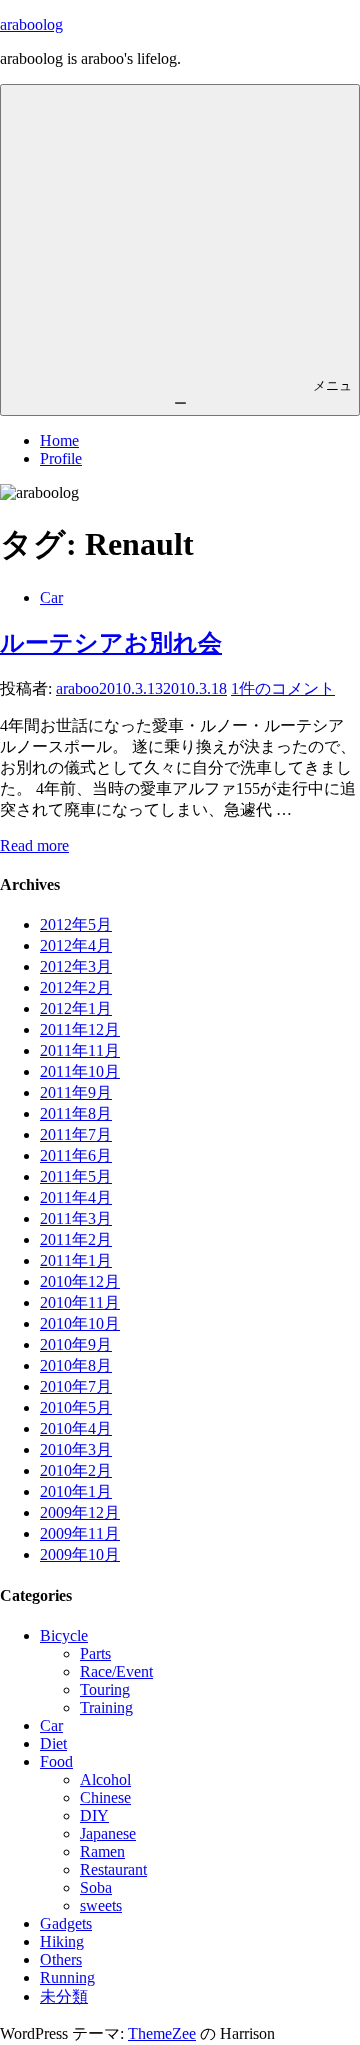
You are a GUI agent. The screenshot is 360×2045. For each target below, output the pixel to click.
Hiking (62, 1941)
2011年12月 (80, 1029)
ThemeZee (162, 2033)
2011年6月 (76, 1155)
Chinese (105, 1797)
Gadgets (66, 1923)
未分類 (64, 1996)
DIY (94, 1815)
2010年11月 (80, 1302)
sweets (101, 1905)
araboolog (31, 24)
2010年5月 (76, 1407)
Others (61, 1959)
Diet (53, 1743)
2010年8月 (76, 1365)
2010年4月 (76, 1428)
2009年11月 (80, 1533)
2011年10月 (80, 1071)
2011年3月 (76, 1218)
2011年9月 (76, 1092)
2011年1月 (76, 1260)
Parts (95, 1653)
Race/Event (116, 1671)
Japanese (108, 1833)
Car (51, 597)
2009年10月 (80, 1554)
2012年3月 (76, 966)
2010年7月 (76, 1386)
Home (59, 440)
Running (67, 1977)
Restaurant (113, 1869)
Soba (96, 1887)
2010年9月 (76, 1344)
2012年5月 (76, 924)
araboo (77, 688)
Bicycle (64, 1635)
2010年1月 (76, 1491)
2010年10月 (80, 1323)
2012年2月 (76, 987)
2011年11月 (80, 1050)
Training (106, 1707)
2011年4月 (76, 1197)
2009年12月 (80, 1512)
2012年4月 (76, 945)
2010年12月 (80, 1281)
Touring (105, 1689)
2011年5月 (76, 1176)
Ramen (102, 1851)
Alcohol (105, 1779)
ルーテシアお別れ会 (111, 643)
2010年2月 (76, 1470)
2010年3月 (76, 1449)
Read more (34, 845)
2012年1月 (76, 1008)
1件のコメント (283, 688)
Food (56, 1761)
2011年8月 (76, 1113)
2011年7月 (76, 1134)
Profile (61, 458)
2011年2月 (76, 1239)
